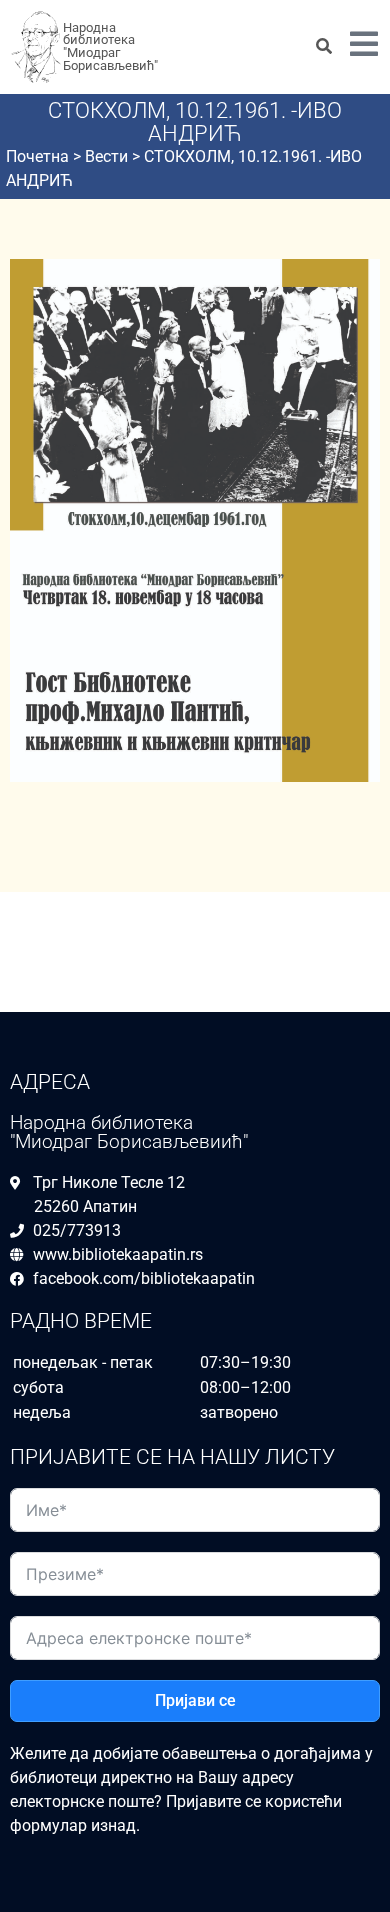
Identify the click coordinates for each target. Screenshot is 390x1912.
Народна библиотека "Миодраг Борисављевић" (110, 46)
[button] (364, 47)
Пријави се (195, 1700)
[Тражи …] (324, 47)
